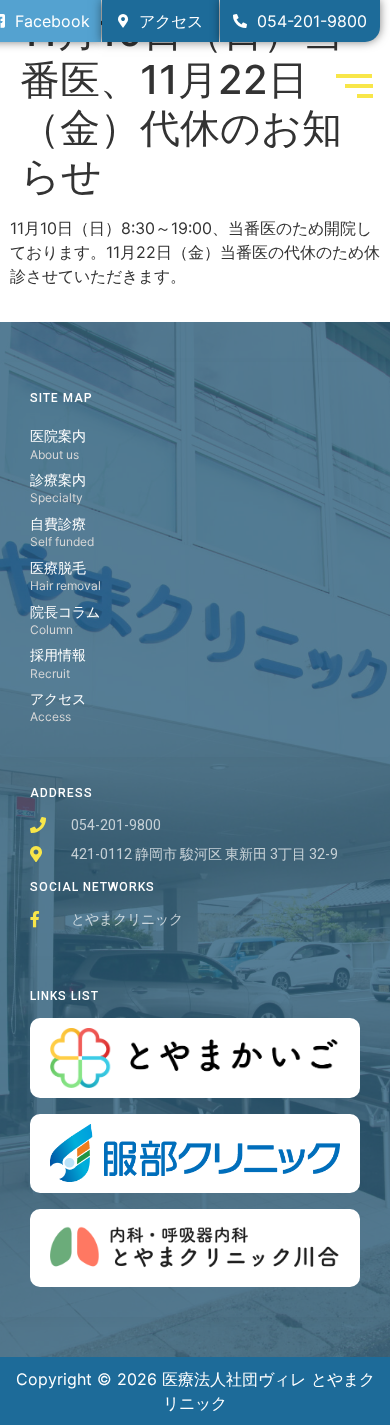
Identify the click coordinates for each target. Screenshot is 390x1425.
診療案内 (58, 479)
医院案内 (58, 435)
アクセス (58, 698)
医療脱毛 (58, 567)
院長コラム (65, 611)
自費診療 (58, 523)
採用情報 (58, 654)
